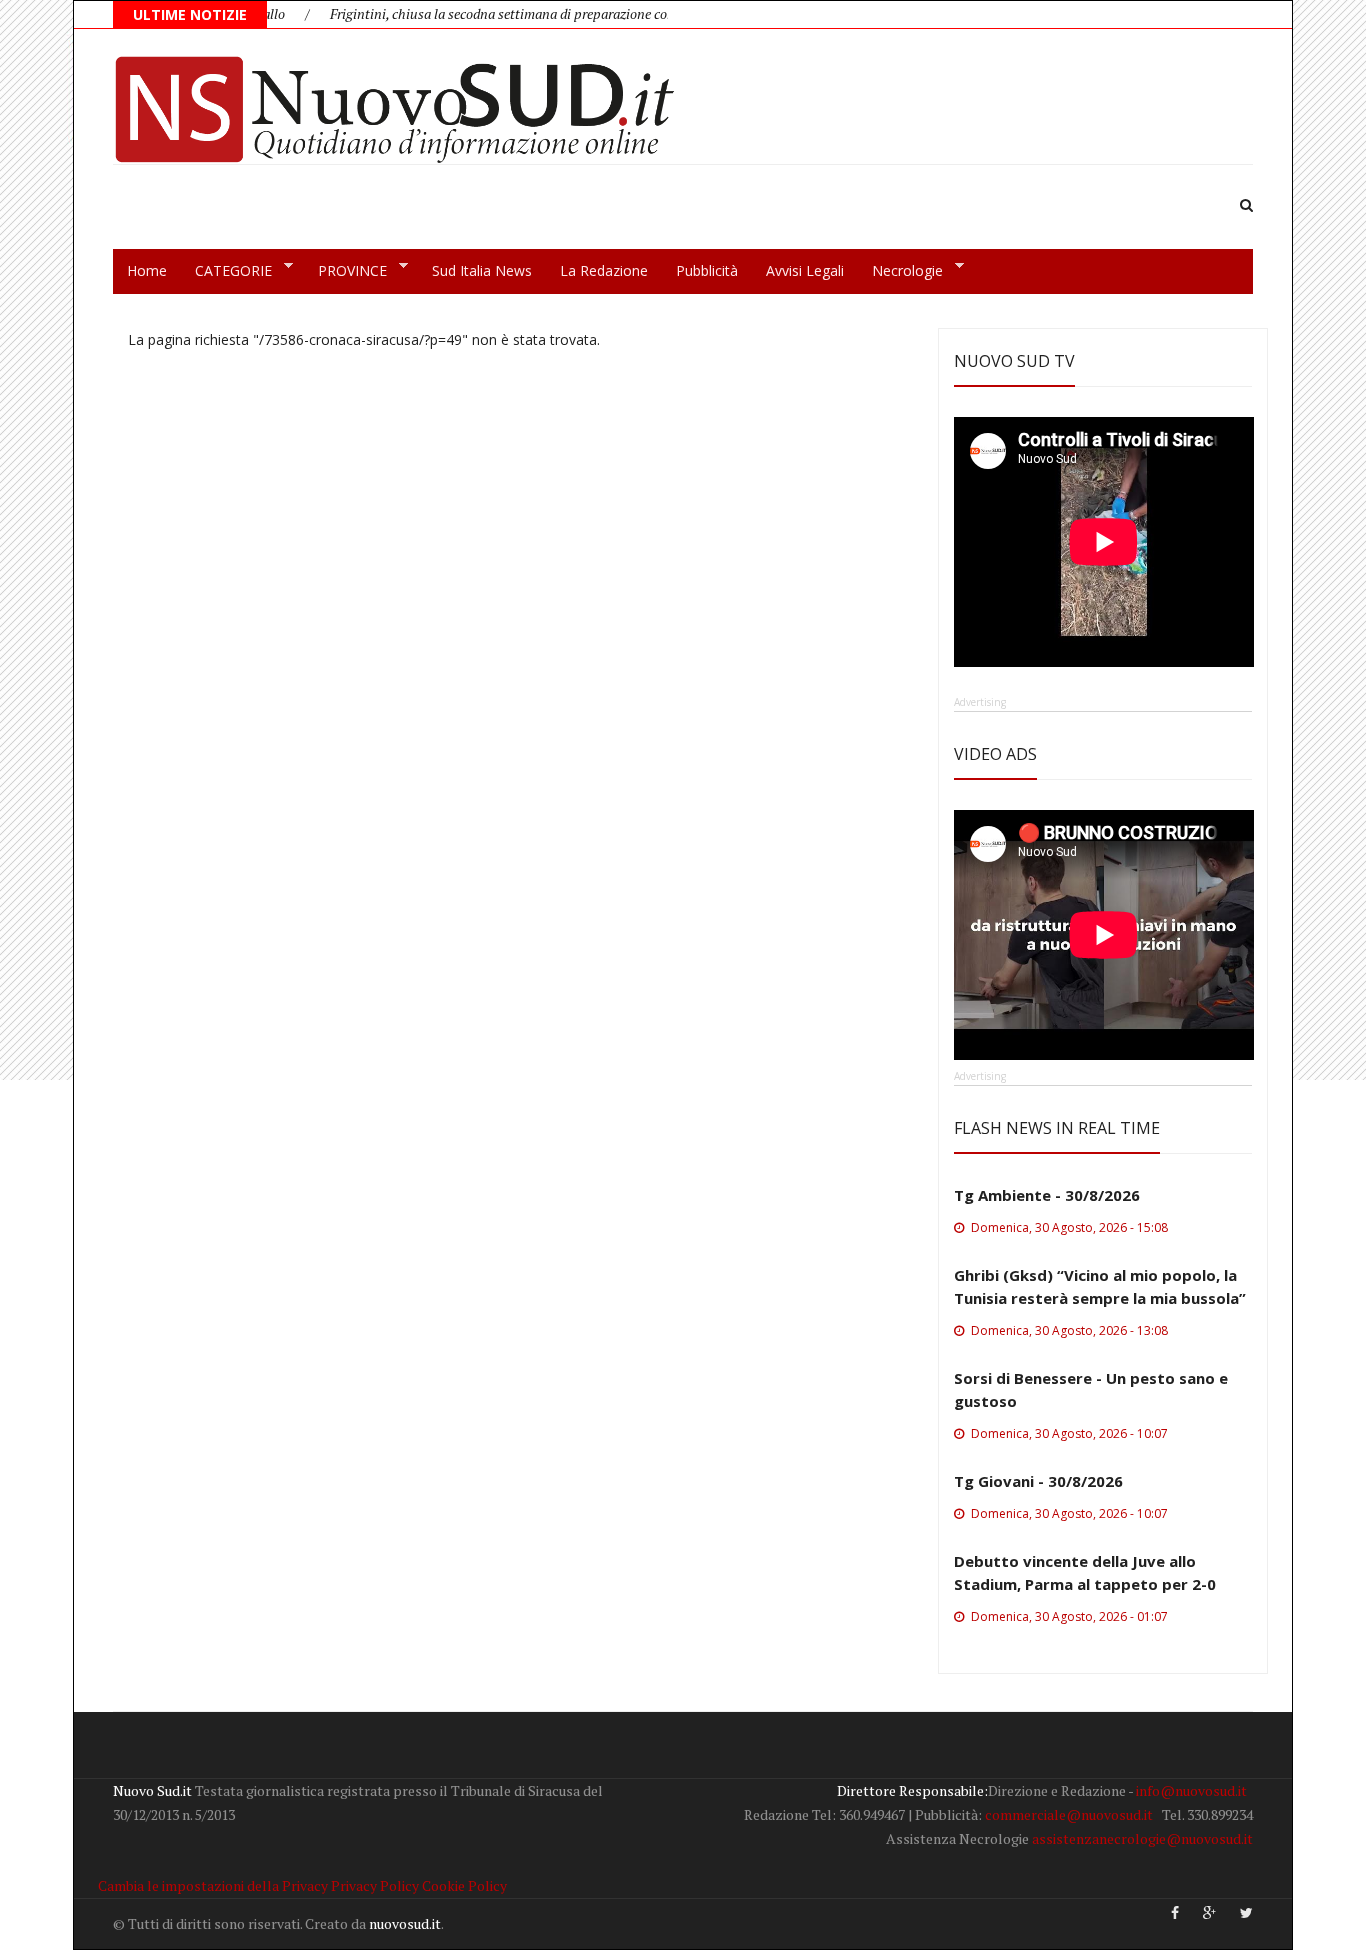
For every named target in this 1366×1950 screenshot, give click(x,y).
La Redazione (604, 270)
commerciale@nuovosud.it (1069, 1814)
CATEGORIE (226, 271)
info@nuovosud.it (1191, 1790)
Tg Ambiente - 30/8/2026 (1047, 1195)
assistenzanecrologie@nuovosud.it (1142, 1838)
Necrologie (900, 271)
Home (147, 270)
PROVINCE (345, 271)
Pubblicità (707, 270)
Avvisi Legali (805, 270)
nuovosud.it (405, 1923)
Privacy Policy (375, 1885)
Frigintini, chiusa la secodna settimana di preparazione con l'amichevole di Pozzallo (541, 13)
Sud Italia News (482, 270)
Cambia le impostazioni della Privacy (213, 1885)
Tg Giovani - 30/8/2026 (1038, 1481)
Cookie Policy (464, 1885)
